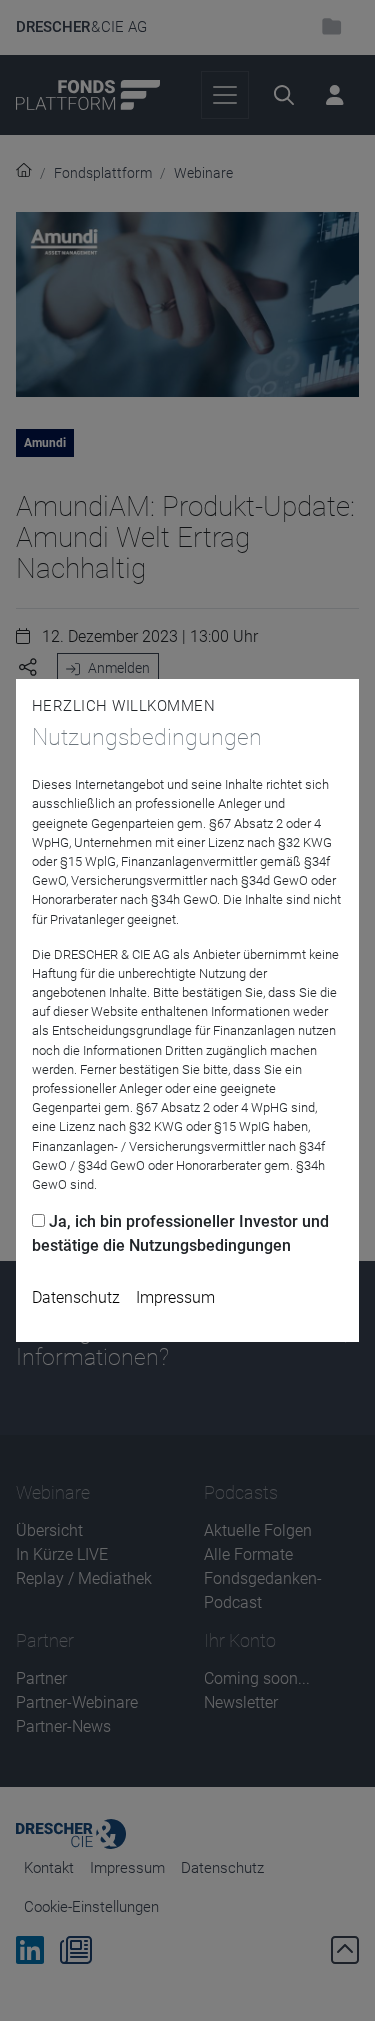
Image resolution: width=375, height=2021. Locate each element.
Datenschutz (76, 1297)
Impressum (175, 1297)
